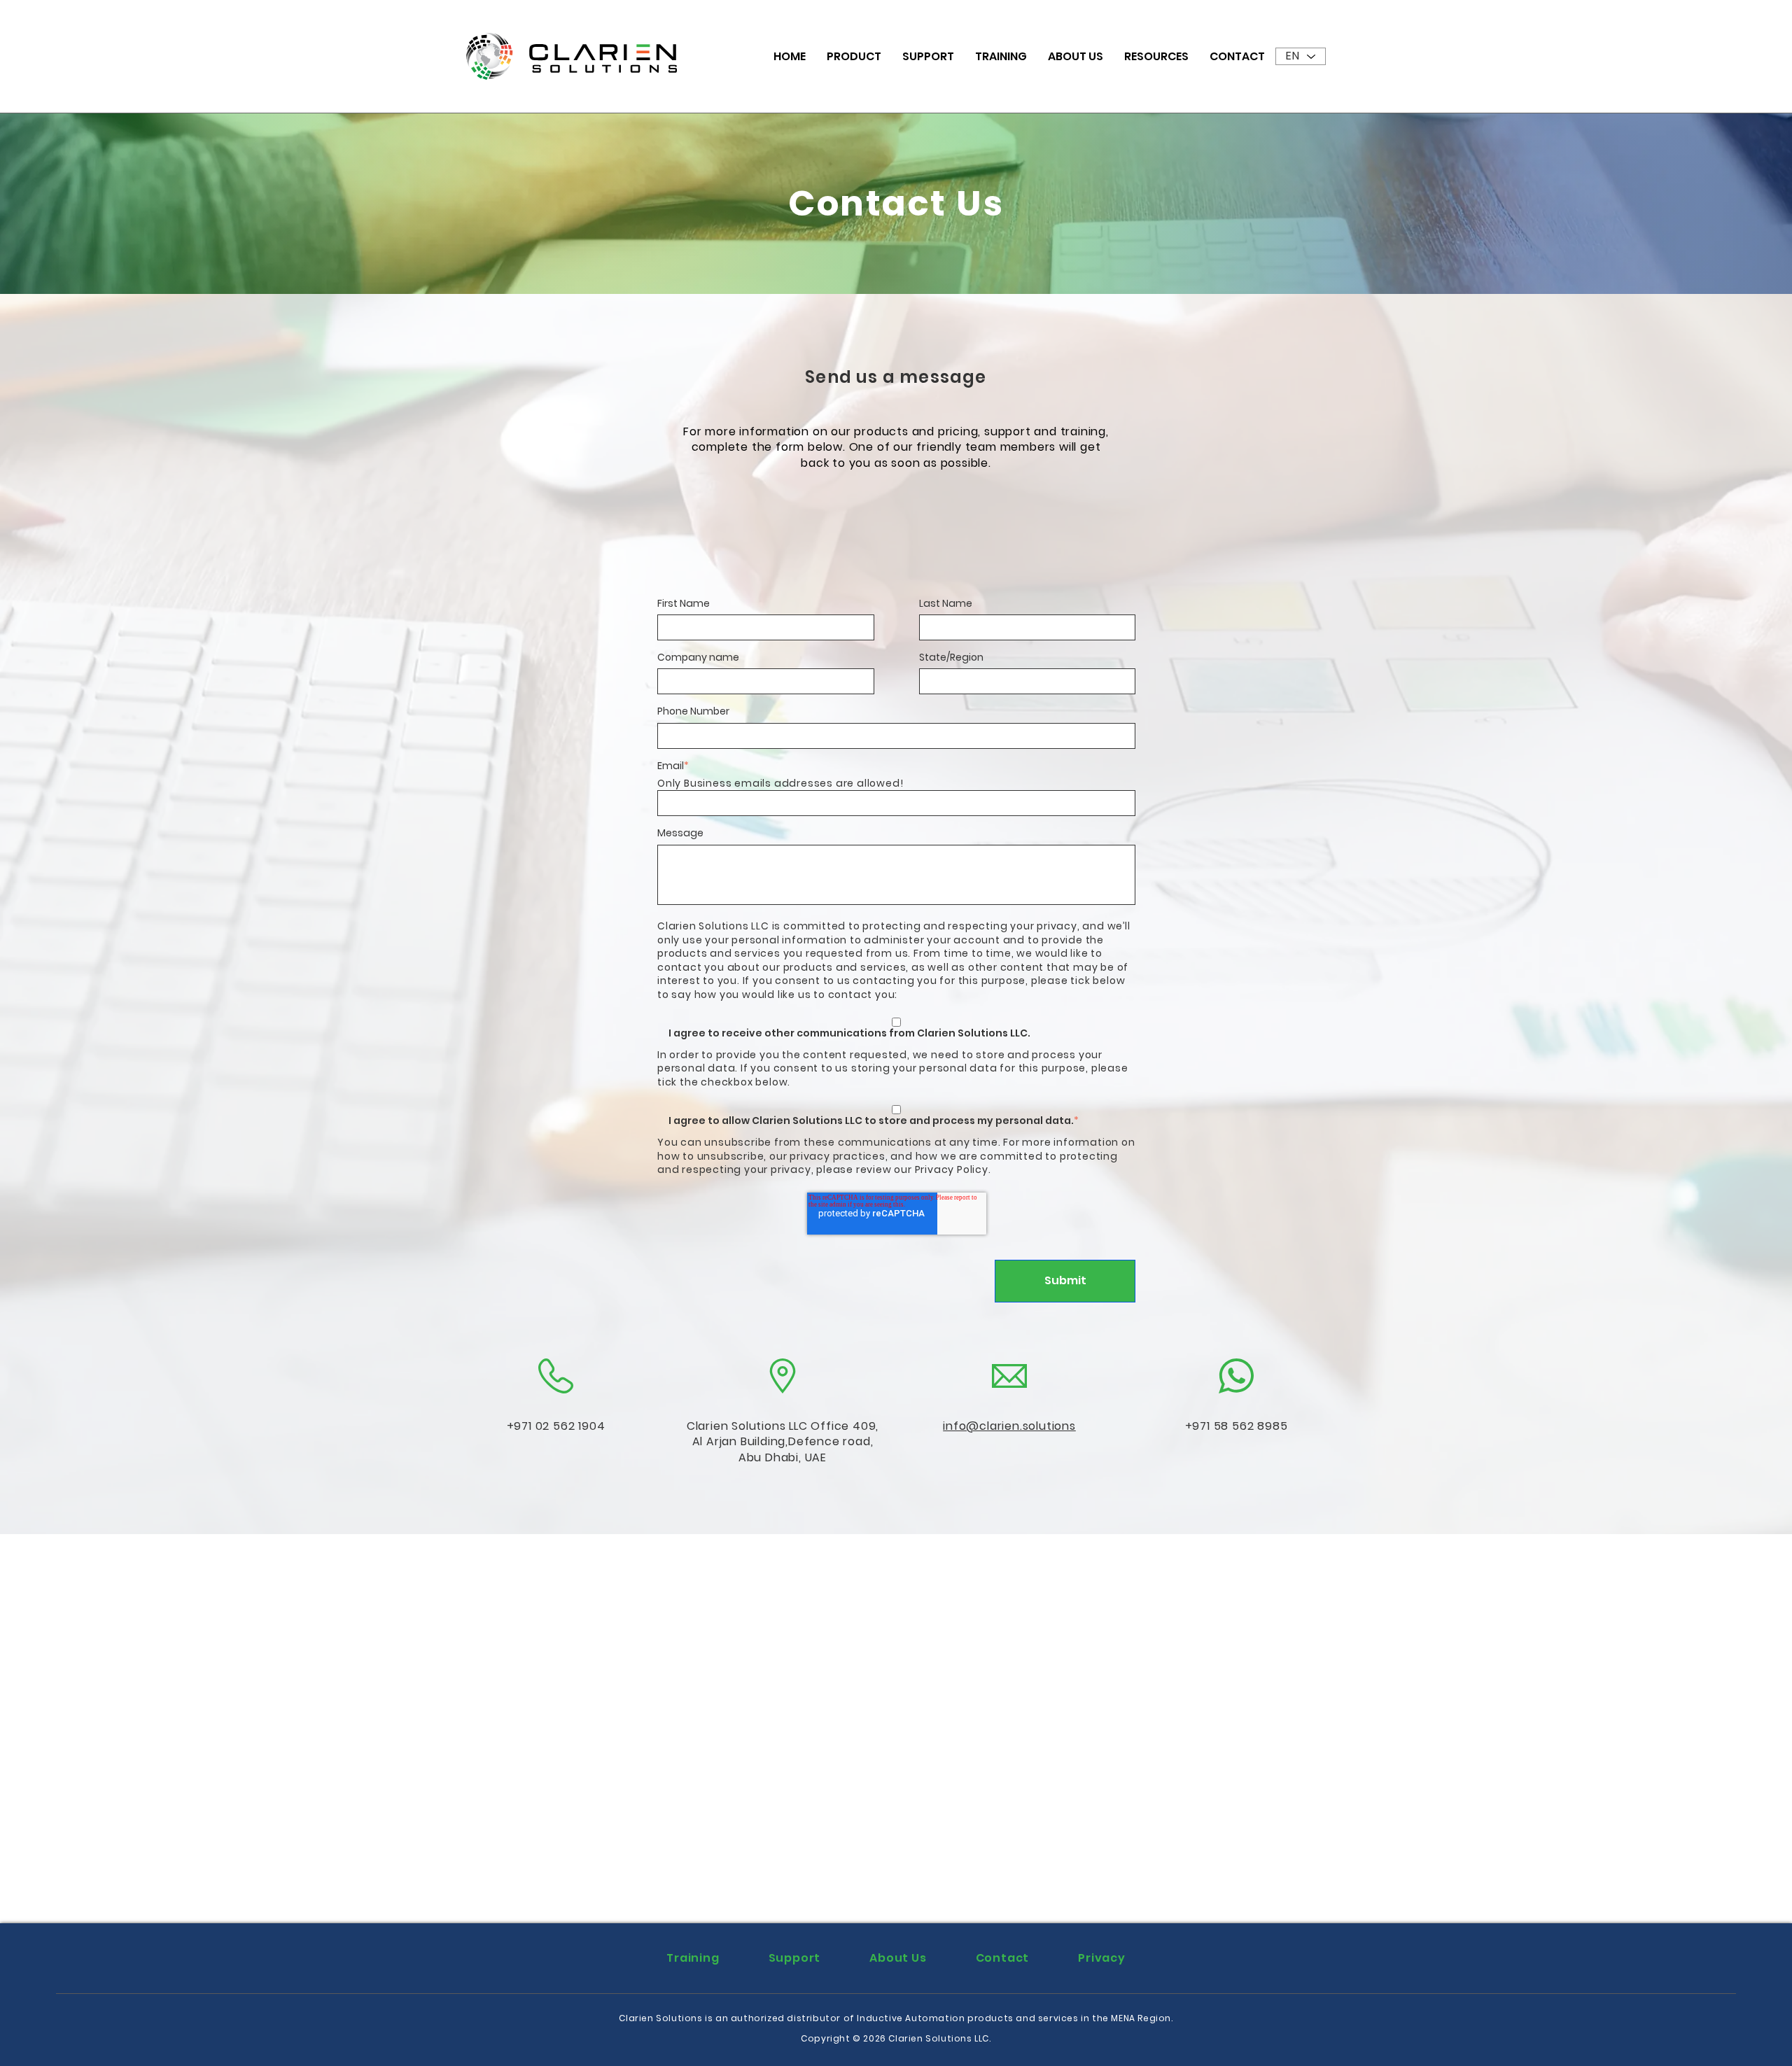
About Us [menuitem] (898, 1958)
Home (790, 56)
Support (928, 56)
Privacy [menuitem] (1102, 1958)
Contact (1237, 56)
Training (1001, 56)
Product (854, 56)
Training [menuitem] (693, 1958)
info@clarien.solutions (1009, 1426)
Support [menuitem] (795, 1958)
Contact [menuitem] (1003, 1958)
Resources (1156, 56)
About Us (1076, 56)
